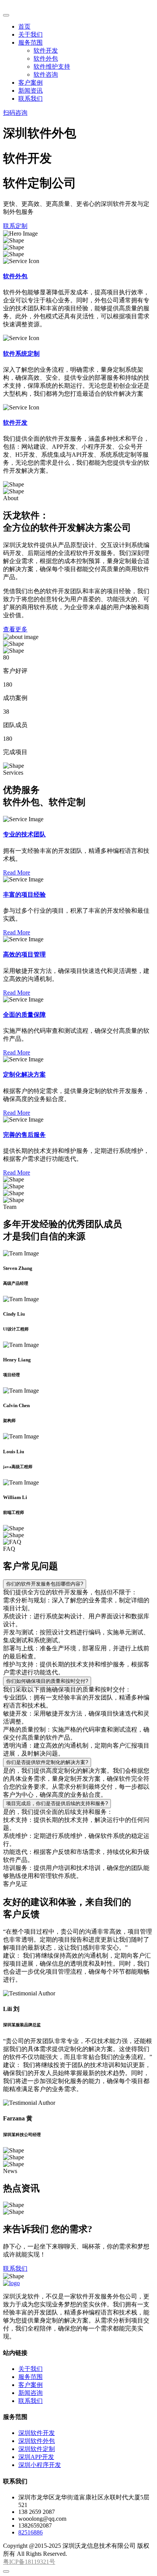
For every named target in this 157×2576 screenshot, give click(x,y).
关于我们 (30, 35)
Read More (17, 872)
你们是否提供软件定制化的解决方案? (47, 1762)
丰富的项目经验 (24, 895)
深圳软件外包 (37, 2441)
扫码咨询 (15, 113)
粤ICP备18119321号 (29, 2562)
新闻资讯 (30, 91)
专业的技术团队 (24, 834)
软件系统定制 (21, 354)
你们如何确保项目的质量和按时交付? (47, 1681)
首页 (24, 26)
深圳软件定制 (37, 2449)
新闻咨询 (30, 2393)
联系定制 (15, 226)
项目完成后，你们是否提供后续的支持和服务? (57, 1803)
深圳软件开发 (37, 2433)
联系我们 (30, 99)
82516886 (30, 2532)
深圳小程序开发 (40, 2465)
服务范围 (30, 43)
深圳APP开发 (36, 2457)
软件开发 (46, 51)
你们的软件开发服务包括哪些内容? (45, 1584)
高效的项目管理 (24, 954)
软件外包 (46, 59)
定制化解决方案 (24, 1075)
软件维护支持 (52, 67)
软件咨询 (46, 75)
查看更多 (15, 629)
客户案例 (30, 83)
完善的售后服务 (24, 1135)
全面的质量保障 (24, 1015)
